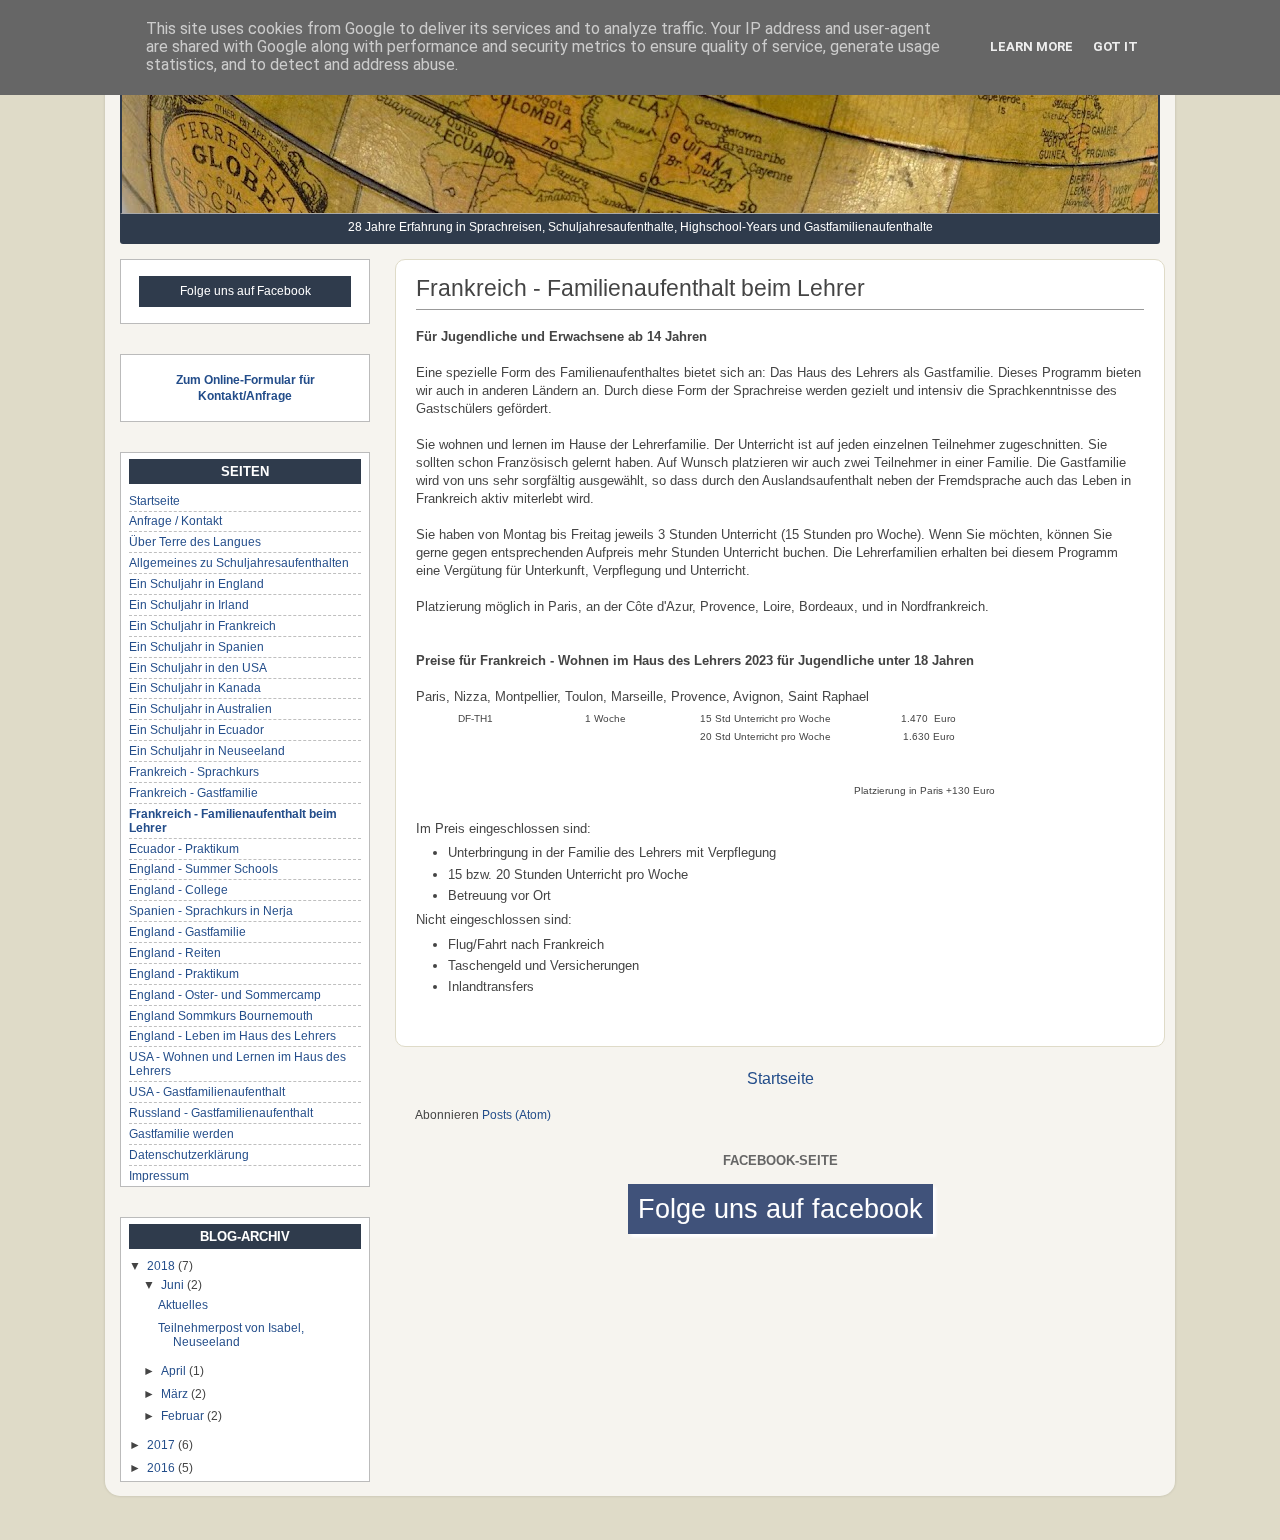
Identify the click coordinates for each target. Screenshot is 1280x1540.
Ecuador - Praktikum (184, 848)
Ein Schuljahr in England (196, 583)
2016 (162, 1467)
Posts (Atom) (516, 1114)
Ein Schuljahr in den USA (198, 667)
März (176, 1393)
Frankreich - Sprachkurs (194, 771)
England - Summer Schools (203, 868)
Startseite (780, 1078)
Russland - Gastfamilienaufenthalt (221, 1112)
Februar (184, 1415)
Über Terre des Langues (195, 541)
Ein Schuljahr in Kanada (195, 687)
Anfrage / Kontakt (175, 520)
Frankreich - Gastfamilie (193, 792)
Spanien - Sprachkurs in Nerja (211, 910)
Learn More (1031, 46)
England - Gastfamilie (187, 931)
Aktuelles (183, 1304)
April (175, 1370)
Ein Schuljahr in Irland (189, 604)
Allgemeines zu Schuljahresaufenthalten (239, 562)
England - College (178, 889)
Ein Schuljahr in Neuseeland (207, 750)
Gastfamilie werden (181, 1133)
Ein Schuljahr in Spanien (196, 646)
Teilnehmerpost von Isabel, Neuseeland (231, 1334)
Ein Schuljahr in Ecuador (196, 729)
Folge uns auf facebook (780, 1209)
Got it (1115, 46)
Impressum (159, 1175)
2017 (162, 1444)
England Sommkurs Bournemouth (221, 1015)
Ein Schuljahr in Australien (200, 708)
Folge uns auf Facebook (245, 290)
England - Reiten (175, 952)
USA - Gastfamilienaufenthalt (207, 1091)
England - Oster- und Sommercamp (225, 994)
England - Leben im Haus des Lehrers (232, 1035)
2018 (162, 1265)
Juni (174, 1284)
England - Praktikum (184, 973)
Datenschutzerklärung (189, 1154)
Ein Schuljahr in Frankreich (202, 625)
